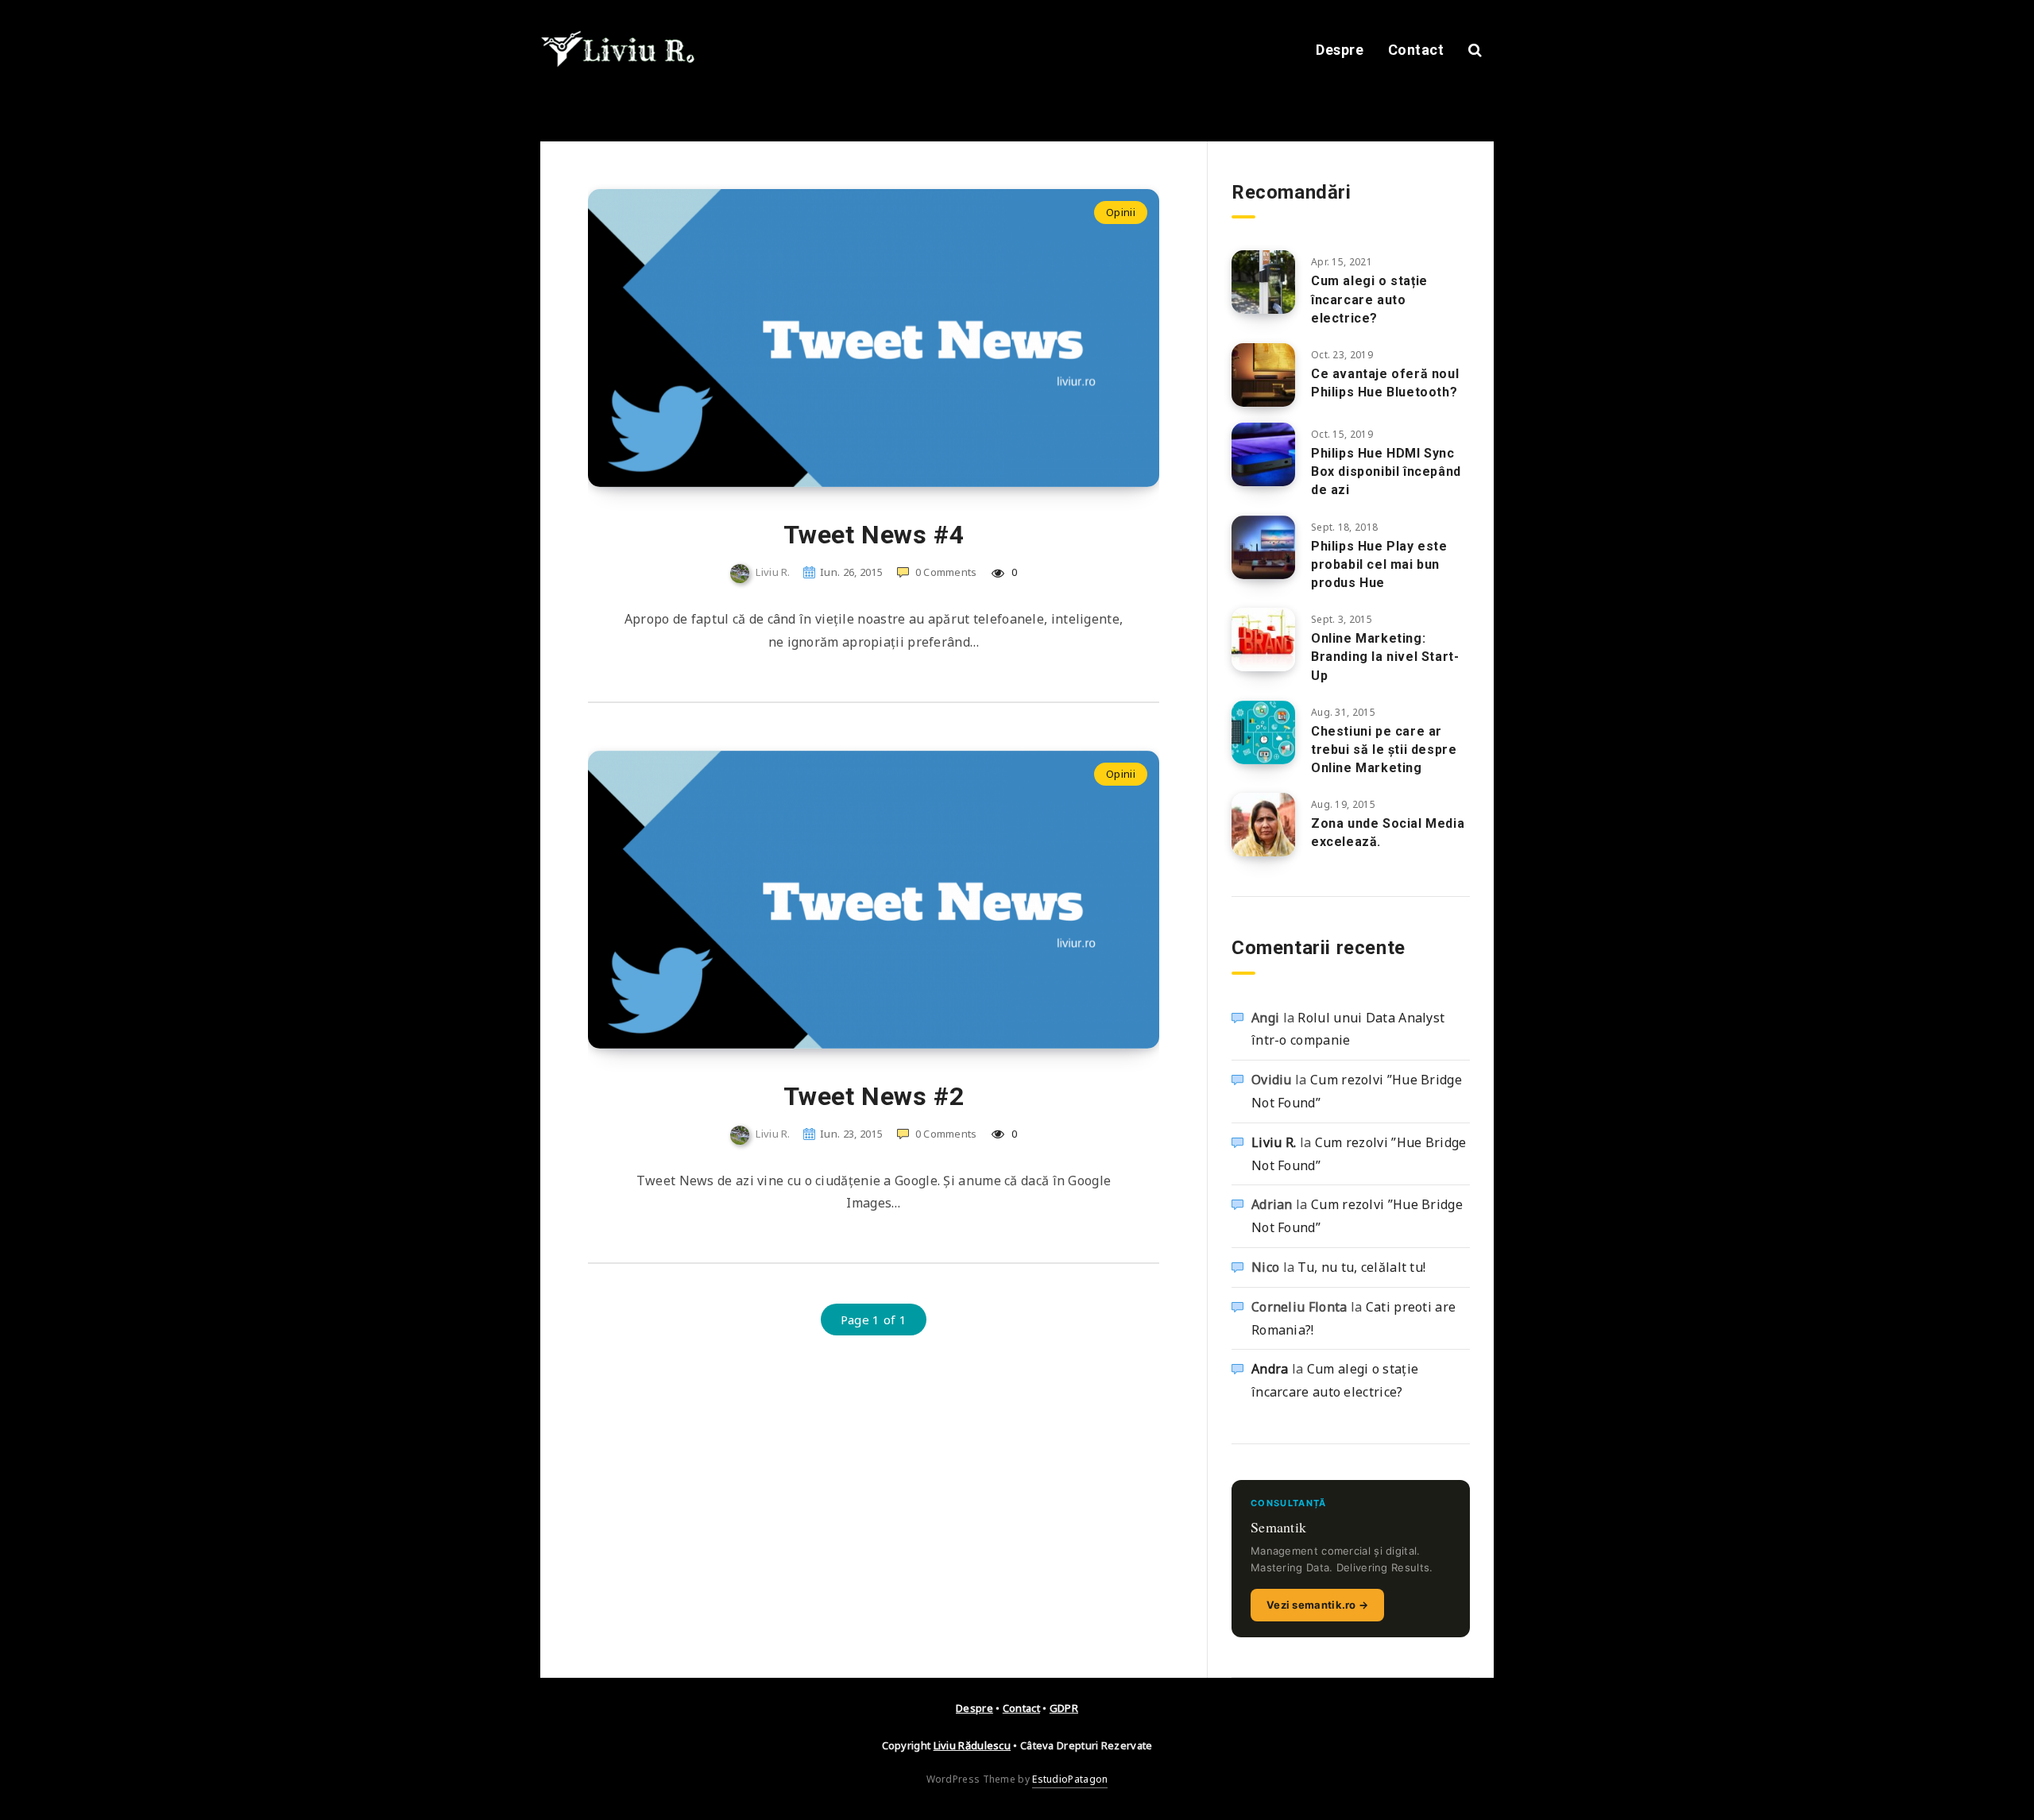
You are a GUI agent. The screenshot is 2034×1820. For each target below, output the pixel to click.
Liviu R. (1274, 1142)
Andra (1270, 1369)
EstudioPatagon (1070, 1779)
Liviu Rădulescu (973, 1745)
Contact (1416, 50)
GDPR (1064, 1708)
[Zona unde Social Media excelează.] (1263, 825)
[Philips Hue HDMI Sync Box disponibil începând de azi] (1263, 454)
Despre (1340, 50)
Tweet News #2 (874, 1096)
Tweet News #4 (874, 535)
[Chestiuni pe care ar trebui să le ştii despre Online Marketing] (1263, 732)
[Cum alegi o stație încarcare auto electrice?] (1263, 282)
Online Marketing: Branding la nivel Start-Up (1385, 657)
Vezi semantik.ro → (1317, 1605)
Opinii (1121, 212)
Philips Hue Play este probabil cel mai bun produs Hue (1379, 564)
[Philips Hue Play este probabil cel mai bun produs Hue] (1263, 547)
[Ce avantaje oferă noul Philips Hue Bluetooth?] (1263, 375)
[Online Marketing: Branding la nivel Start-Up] (1263, 640)
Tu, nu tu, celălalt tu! (1361, 1267)
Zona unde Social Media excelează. (1388, 833)
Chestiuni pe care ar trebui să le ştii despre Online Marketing (1384, 750)
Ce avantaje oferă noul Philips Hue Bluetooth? (1385, 383)
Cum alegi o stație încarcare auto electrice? (1369, 299)
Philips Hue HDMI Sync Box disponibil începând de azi (1386, 471)
